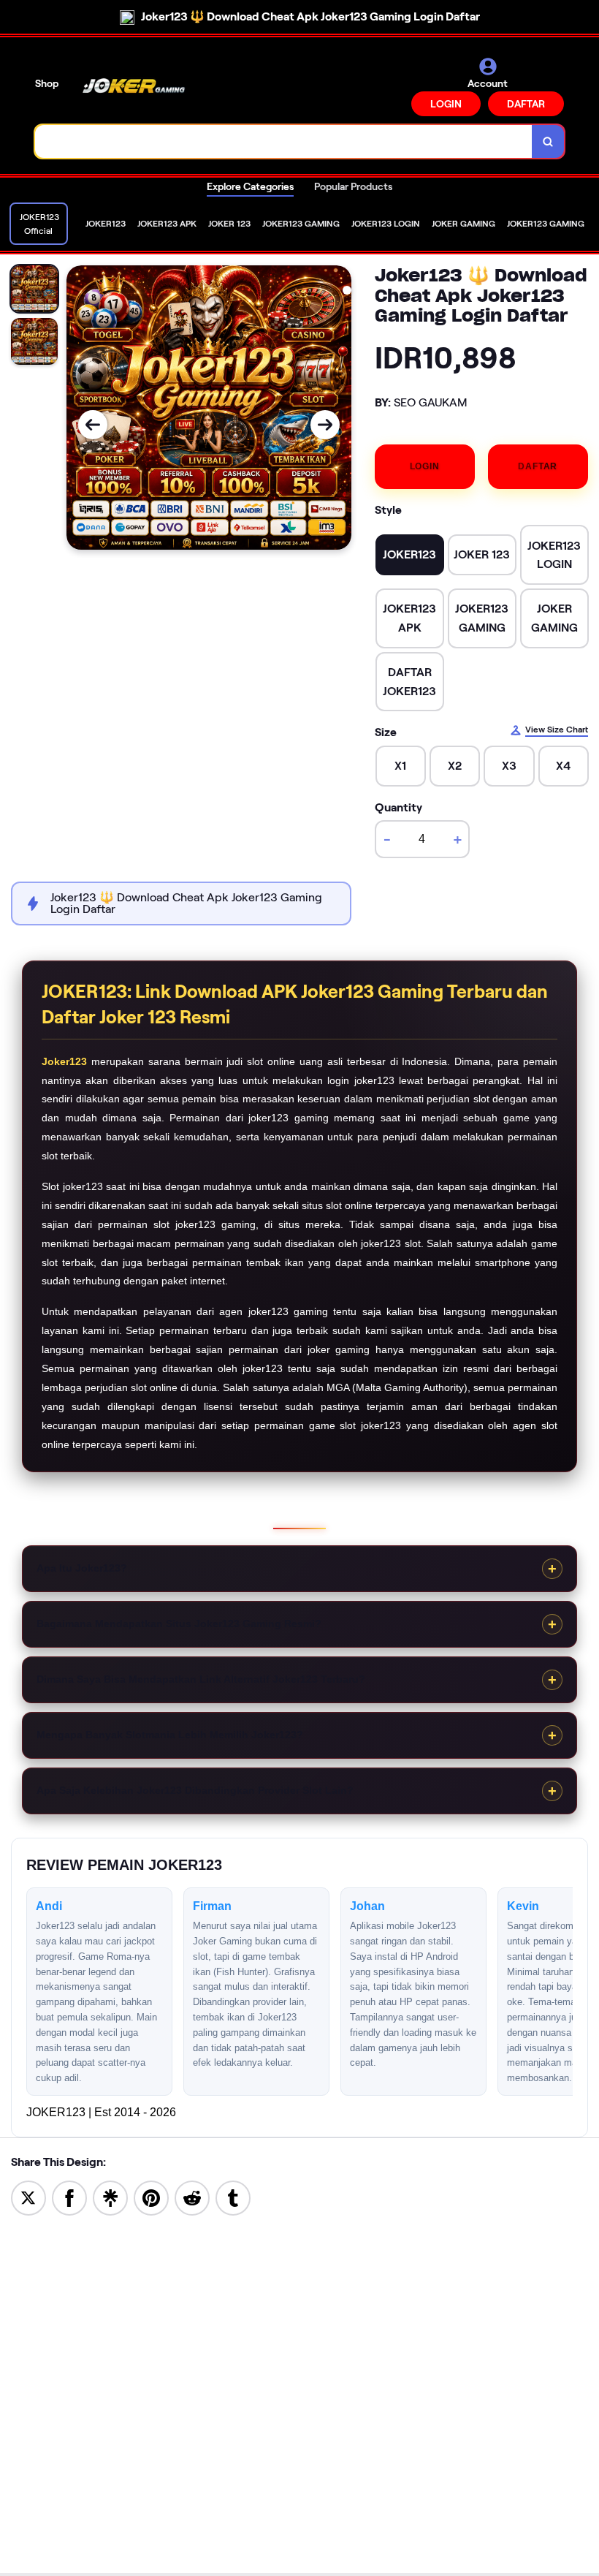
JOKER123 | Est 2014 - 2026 (101, 2112)
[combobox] (284, 141)
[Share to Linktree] (110, 2197)
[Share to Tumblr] (233, 2197)
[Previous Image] (93, 425)
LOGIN (446, 104)
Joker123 (64, 1061)
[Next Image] (325, 425)
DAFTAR (526, 104)
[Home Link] (134, 86)
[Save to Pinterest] (151, 2197)
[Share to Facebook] (69, 2197)
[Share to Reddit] (192, 2197)
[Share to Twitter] (28, 2197)
